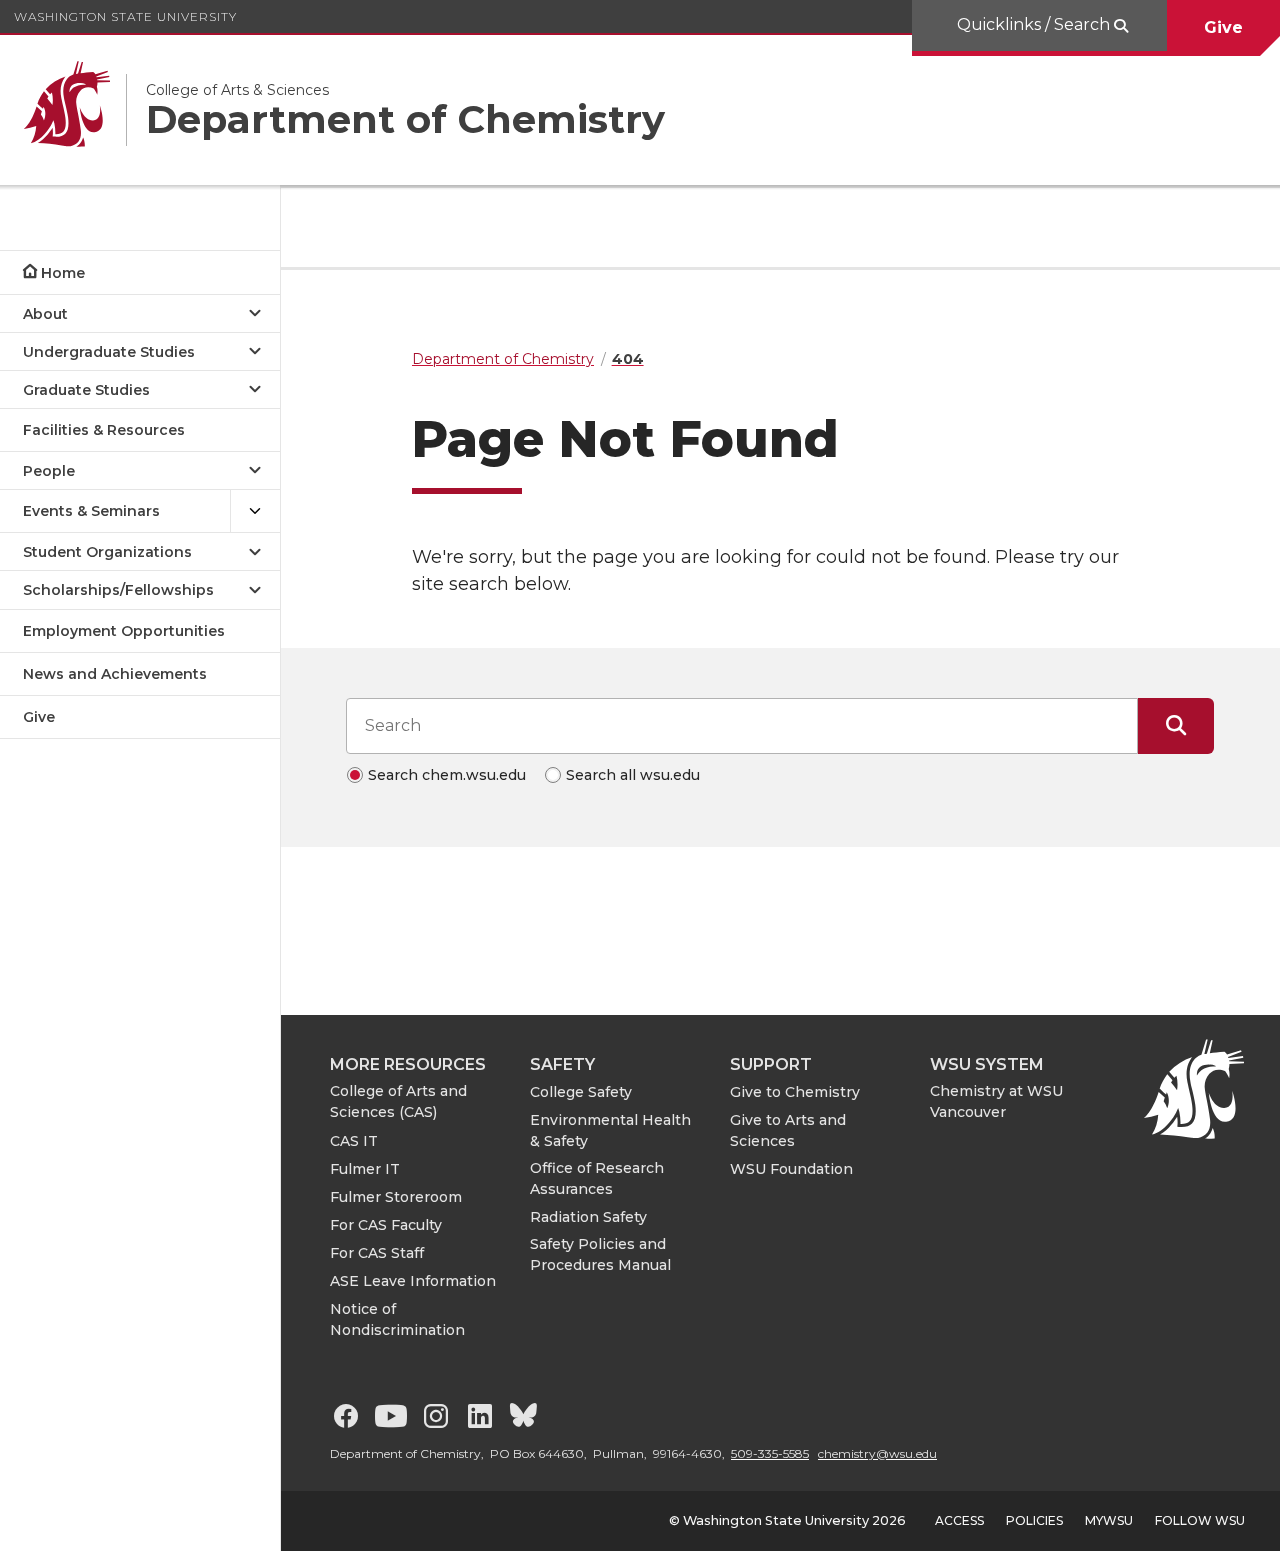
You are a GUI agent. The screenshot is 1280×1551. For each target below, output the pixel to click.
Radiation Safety (588, 1217)
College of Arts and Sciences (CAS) (398, 1101)
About (45, 314)
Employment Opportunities (124, 631)
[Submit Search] (1176, 726)
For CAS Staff (377, 1253)
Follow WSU (1200, 1520)
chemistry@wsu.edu (877, 1453)
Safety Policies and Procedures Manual (600, 1254)
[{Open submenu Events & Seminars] (255, 511)
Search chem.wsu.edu (447, 775)
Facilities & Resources (104, 430)
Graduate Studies (86, 390)
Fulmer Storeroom (396, 1197)
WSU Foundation (791, 1169)
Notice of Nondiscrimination (397, 1319)
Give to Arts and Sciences (788, 1130)
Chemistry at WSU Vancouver (996, 1101)
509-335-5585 (770, 1453)
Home (63, 273)
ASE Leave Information (413, 1281)
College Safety (581, 1092)
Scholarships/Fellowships (118, 590)
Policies (1034, 1520)
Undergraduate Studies (109, 352)
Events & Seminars (91, 511)
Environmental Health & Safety (610, 1130)
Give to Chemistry (795, 1092)
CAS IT (354, 1141)
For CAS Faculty (386, 1225)
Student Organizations (107, 552)
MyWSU (1109, 1520)
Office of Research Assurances (597, 1178)
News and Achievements (115, 674)
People (49, 471)
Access (959, 1520)
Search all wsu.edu (633, 775)
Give (1223, 27)
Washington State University (125, 16)
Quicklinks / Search (1035, 24)
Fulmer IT (365, 1169)
